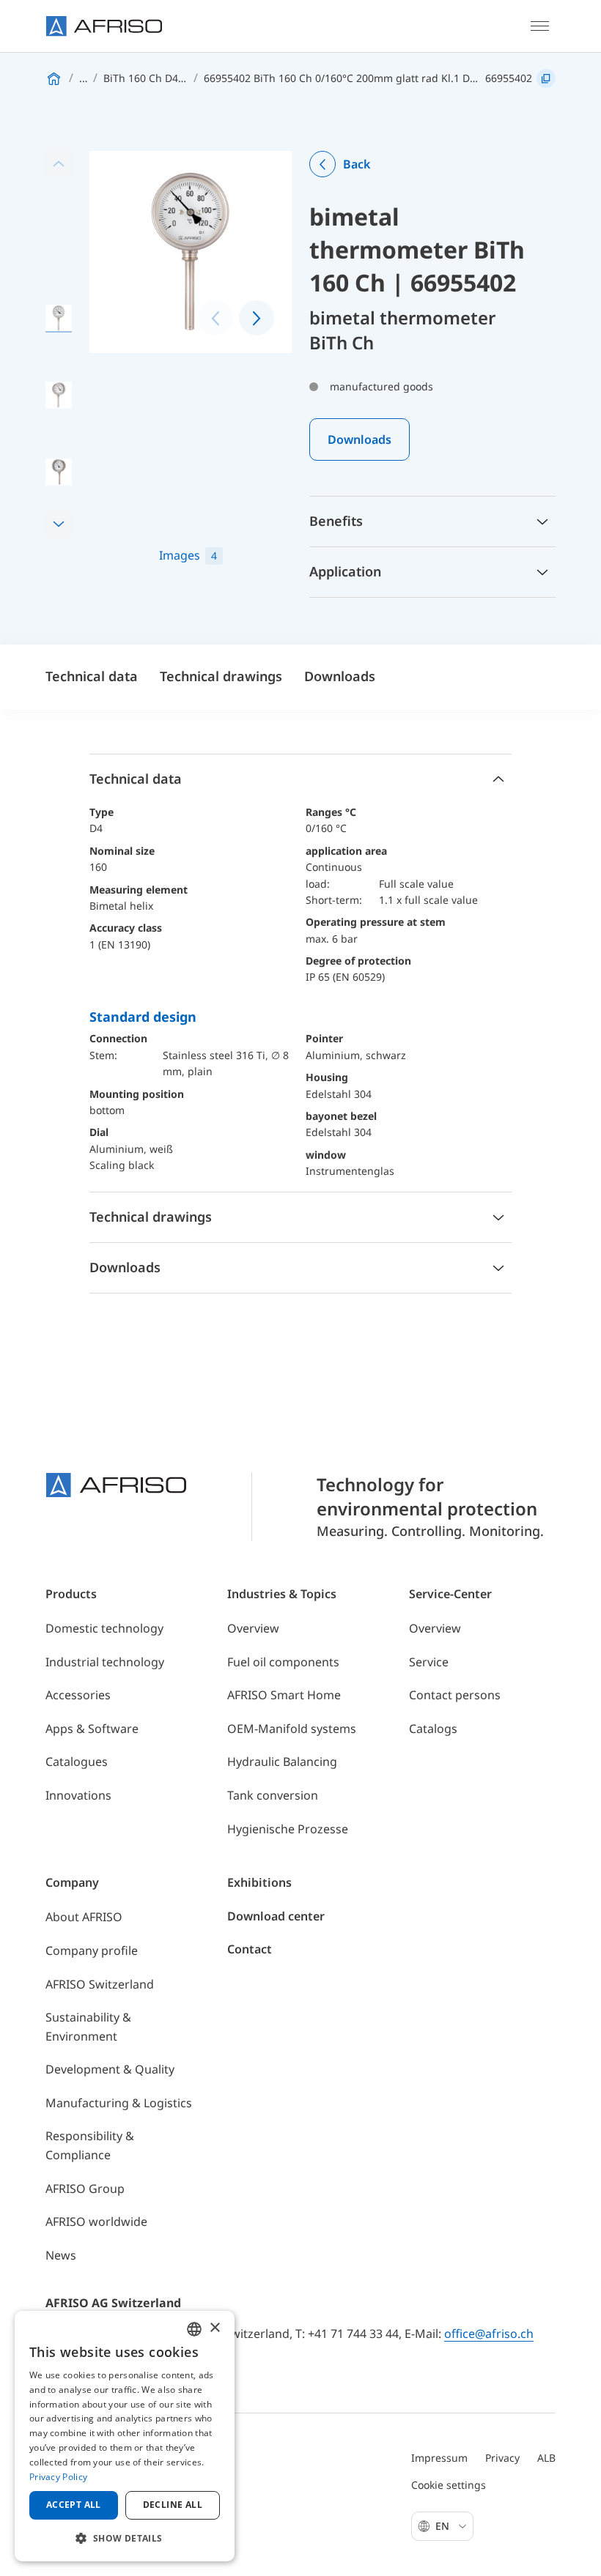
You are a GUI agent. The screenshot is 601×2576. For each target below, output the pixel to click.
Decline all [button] (173, 2505)
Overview (253, 1628)
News (61, 2255)
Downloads (360, 439)
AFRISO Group (85, 2189)
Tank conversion (273, 1795)
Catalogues (77, 1762)
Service (429, 1662)
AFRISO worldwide (96, 2221)
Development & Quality (110, 2069)
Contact (250, 1949)
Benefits (336, 521)
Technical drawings (221, 676)
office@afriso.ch (489, 2334)
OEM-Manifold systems (292, 1729)
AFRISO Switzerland (100, 1984)
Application (345, 571)
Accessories (78, 1695)
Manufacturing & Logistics (119, 2103)
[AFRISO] (104, 26)
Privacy (502, 2458)
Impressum (439, 2458)
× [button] (214, 2328)
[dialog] (125, 2436)
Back (357, 164)
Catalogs (433, 1729)
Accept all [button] (74, 2505)
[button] (59, 524)
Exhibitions (259, 1882)
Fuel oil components (283, 1662)
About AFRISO (84, 1917)
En (444, 2526)
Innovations (78, 1795)
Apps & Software (92, 1729)
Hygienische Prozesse (288, 1829)
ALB (546, 2458)
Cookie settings (449, 2485)
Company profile (92, 1950)
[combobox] (194, 2329)
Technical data (92, 676)
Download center (276, 1916)
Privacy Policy (58, 2477)
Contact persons (455, 1695)
